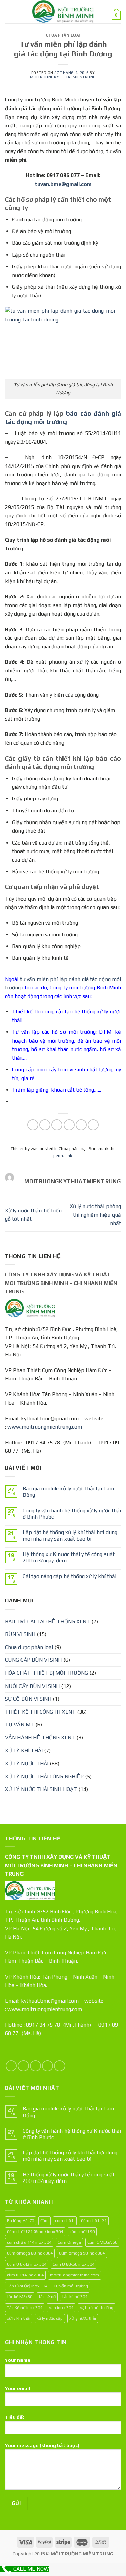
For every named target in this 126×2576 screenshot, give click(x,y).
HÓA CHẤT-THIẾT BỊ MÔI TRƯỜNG (47, 1673)
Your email (17, 2388)
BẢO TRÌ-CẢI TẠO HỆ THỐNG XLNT (48, 1621)
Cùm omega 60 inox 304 (30, 2253)
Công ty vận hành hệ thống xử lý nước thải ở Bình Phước (72, 1514)
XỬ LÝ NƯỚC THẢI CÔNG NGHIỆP (44, 1776)
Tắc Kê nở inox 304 (25, 2308)
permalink (63, 1156)
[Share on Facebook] (45, 1125)
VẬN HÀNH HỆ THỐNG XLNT (40, 1738)
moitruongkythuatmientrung (63, 77)
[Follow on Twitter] (35, 2066)
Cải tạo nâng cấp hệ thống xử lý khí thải (69, 1576)
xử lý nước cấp (50, 2318)
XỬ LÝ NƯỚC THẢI (27, 1763)
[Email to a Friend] (69, 1125)
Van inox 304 (61, 2308)
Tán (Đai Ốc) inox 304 (27, 2286)
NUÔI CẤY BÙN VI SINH (32, 1686)
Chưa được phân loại (29, 1647)
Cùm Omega (69, 2242)
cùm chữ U (65, 2221)
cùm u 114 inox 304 (25, 2275)
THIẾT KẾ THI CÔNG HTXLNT (40, 1712)
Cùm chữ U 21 (94, 2221)
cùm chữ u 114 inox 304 (29, 2242)
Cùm (45, 2221)
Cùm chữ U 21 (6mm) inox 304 (35, 2232)
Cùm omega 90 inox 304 (82, 2253)
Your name (18, 2360)
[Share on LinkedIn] (93, 1125)
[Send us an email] (48, 2066)
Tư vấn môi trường (71, 2286)
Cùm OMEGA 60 (102, 2242)
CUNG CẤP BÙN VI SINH (33, 1660)
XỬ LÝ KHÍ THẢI (24, 1751)
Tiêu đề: (14, 2417)
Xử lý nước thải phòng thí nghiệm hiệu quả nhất (95, 1215)
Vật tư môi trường (96, 2308)
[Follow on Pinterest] (60, 2066)
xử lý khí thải (19, 2318)
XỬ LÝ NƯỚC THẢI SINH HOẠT (41, 1789)
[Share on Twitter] (57, 1125)
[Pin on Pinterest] (81, 1125)
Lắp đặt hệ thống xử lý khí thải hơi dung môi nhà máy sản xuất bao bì (70, 1535)
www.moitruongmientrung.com (45, 1427)
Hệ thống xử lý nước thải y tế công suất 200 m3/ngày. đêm (69, 1557)
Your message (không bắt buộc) (42, 2445)
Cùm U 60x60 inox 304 (74, 2264)
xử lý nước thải (83, 2318)
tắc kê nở (47, 2297)
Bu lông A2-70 (20, 2221)
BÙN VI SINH (20, 1634)
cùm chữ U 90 (82, 2232)
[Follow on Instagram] (23, 2066)
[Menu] (9, 12)
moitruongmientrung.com (75, 2275)
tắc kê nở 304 (75, 2297)
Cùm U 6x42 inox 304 (27, 2264)
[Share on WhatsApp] (33, 1125)
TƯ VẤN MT (19, 1725)
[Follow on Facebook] (11, 2066)
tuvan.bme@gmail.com (63, 184)
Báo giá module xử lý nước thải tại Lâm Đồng (68, 1492)
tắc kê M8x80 (20, 2297)
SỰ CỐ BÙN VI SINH (28, 1699)
